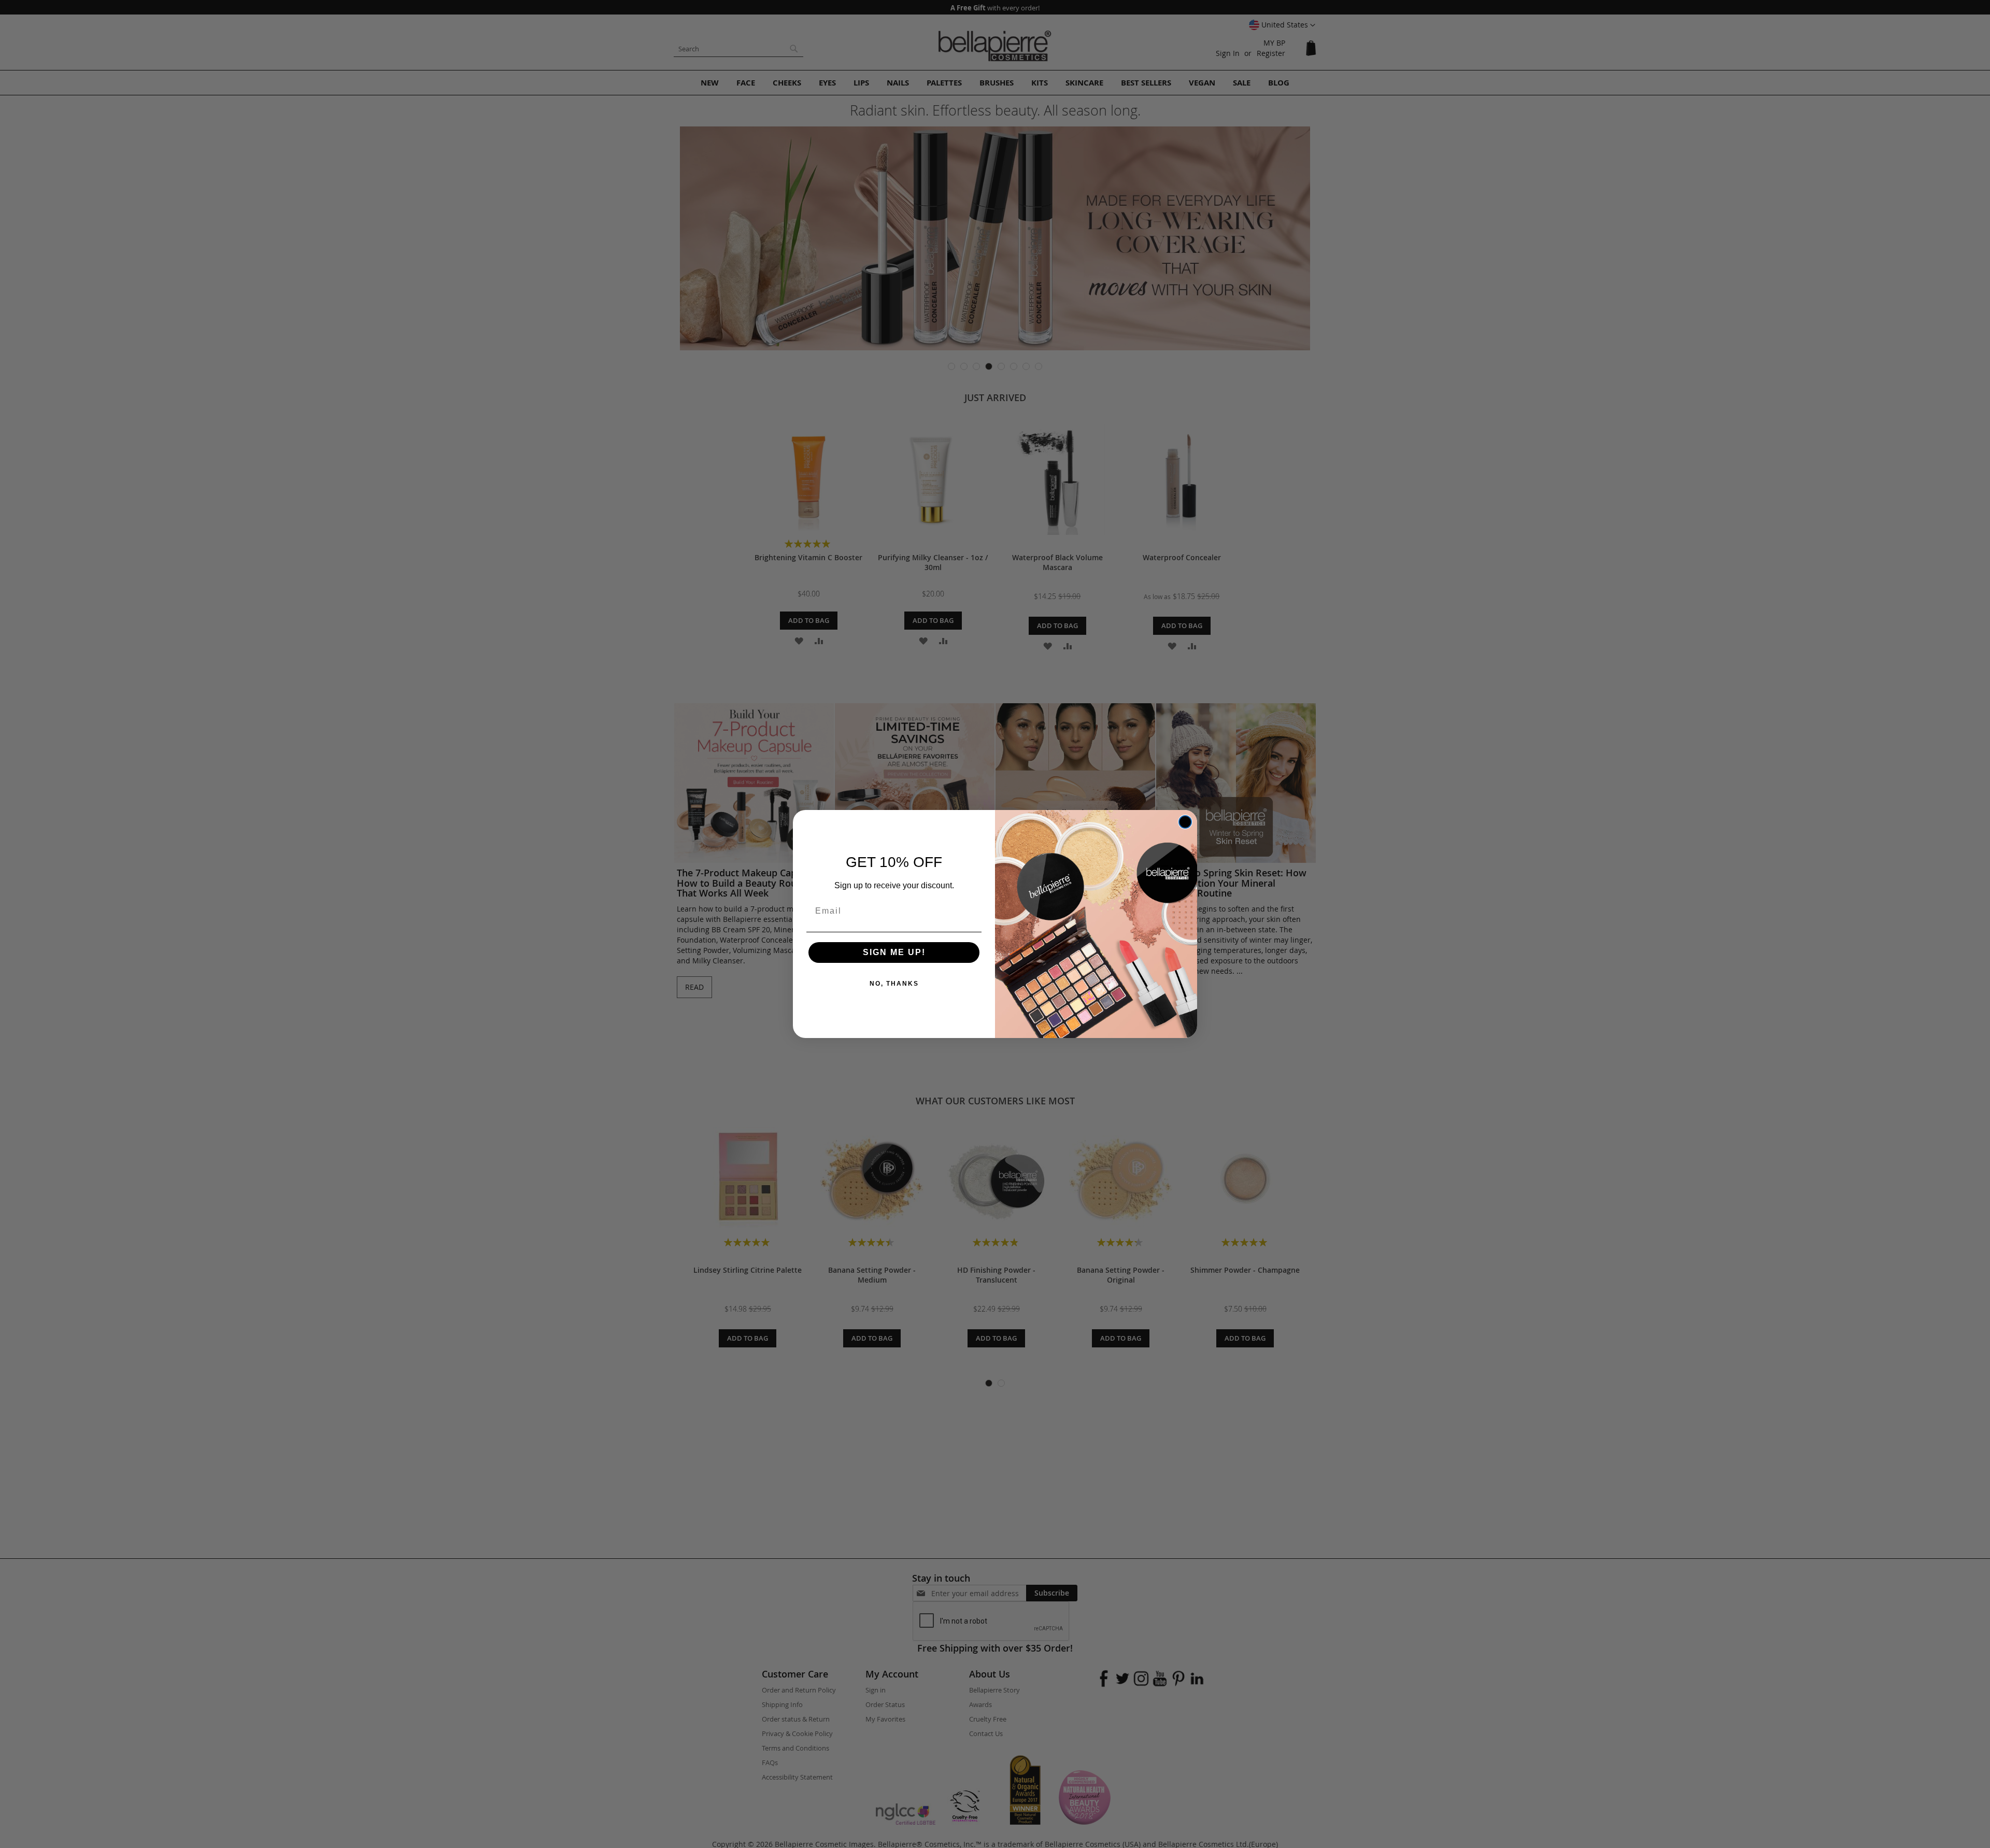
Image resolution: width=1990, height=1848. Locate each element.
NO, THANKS (894, 984)
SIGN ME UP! (894, 952)
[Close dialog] (1185, 822)
